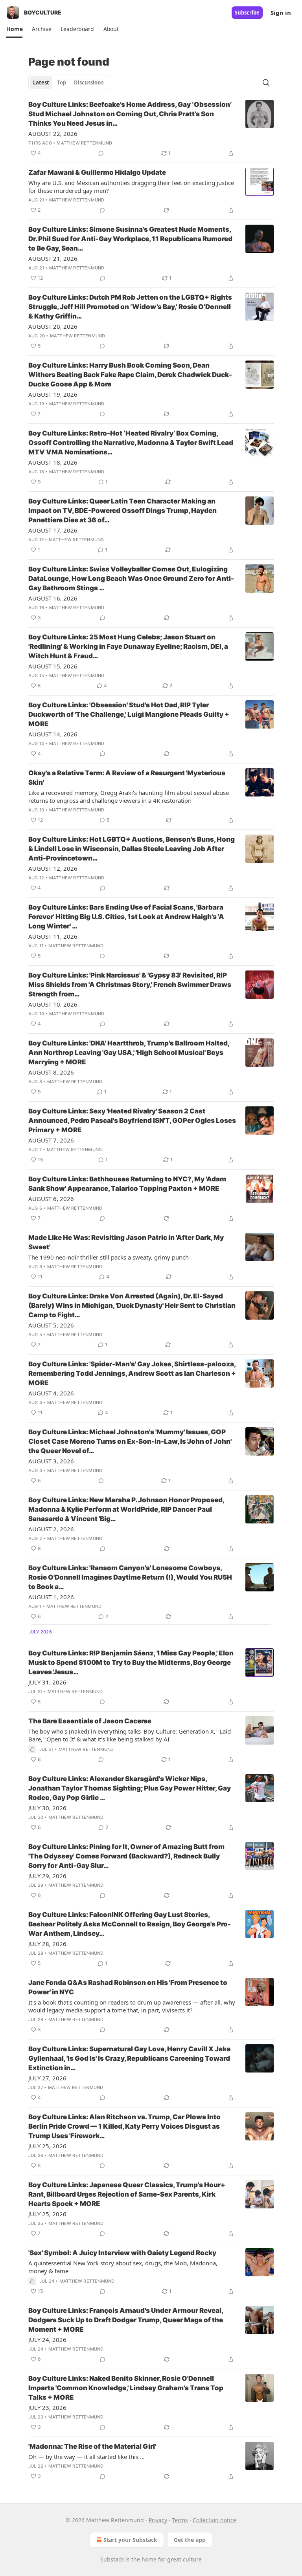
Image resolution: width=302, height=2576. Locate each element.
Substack (112, 2559)
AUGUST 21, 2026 (53, 258)
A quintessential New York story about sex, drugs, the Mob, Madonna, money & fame (123, 2267)
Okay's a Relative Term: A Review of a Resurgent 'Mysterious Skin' (127, 778)
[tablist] (68, 82)
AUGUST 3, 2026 (51, 1461)
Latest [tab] (41, 82)
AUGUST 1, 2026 (51, 1597)
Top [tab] (62, 82)
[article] (151, 129)
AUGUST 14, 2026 (53, 734)
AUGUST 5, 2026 (51, 1325)
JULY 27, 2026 (47, 2078)
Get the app (190, 2540)
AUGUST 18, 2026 (53, 462)
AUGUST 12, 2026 (53, 868)
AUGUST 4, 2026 (51, 1393)
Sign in (281, 13)
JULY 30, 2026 (47, 1808)
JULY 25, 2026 (47, 2146)
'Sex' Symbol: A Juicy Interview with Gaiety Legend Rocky (122, 2253)
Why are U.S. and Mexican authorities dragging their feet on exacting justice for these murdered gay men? (131, 187)
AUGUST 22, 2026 (53, 134)
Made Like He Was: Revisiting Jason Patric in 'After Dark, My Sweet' (126, 1242)
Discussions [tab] (89, 82)
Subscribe (247, 13)
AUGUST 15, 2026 (53, 666)
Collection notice (215, 2520)
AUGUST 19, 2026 (53, 394)
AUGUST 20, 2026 (53, 326)
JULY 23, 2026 (47, 2408)
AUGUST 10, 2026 (53, 1004)
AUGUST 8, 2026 (51, 1072)
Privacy (158, 2520)
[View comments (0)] (101, 153)
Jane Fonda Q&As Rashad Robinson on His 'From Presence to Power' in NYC (128, 1987)
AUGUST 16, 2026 (53, 598)
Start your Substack (130, 2540)
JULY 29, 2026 (47, 1876)
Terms (180, 2520)
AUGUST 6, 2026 (51, 1199)
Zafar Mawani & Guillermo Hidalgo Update (97, 172)
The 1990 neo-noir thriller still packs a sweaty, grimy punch (109, 1257)
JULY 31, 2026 (47, 1682)
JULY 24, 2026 (47, 2340)
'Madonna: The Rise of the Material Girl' (92, 2446)
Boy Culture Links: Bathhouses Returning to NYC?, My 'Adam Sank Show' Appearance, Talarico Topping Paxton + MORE (127, 1184)
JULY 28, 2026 (47, 1944)
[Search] (266, 82)
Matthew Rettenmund (84, 143)
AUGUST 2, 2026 (51, 1529)
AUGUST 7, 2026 (51, 1140)
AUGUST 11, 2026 (53, 936)
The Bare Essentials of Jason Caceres (90, 1721)
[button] (14, 29)
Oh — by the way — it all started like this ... (87, 2457)
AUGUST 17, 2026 (53, 530)
